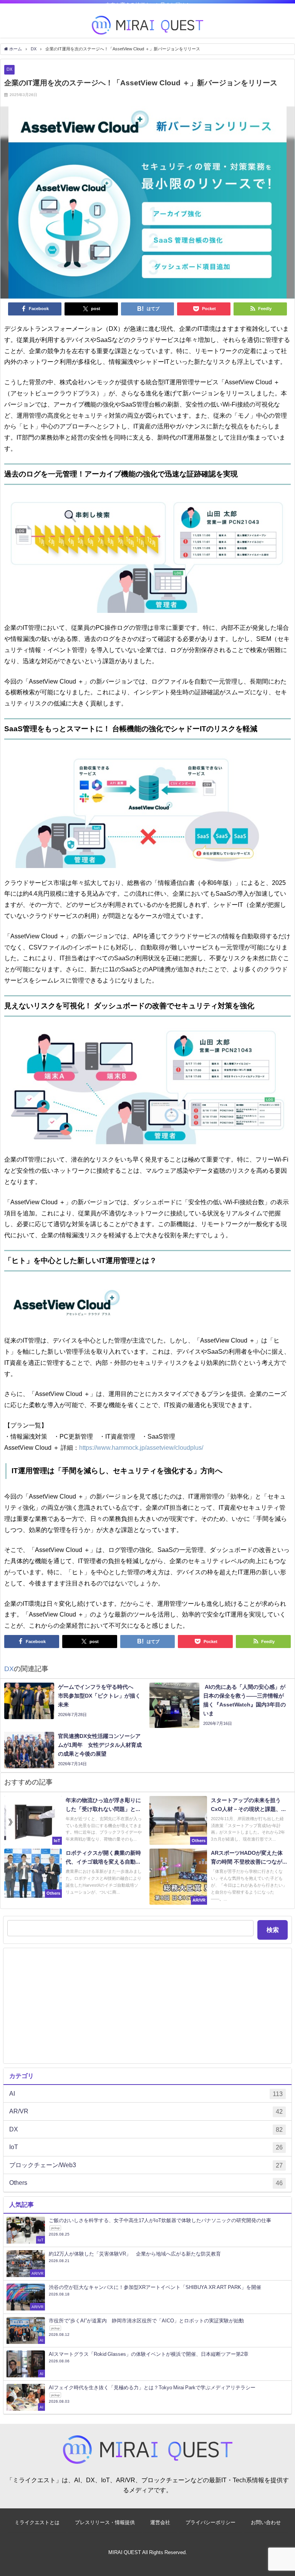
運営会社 (160, 2522)
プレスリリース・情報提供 (105, 2522)
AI (146, 2094)
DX (9, 69)
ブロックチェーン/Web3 (146, 2165)
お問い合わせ (266, 2522)
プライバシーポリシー (210, 2522)
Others (146, 2183)
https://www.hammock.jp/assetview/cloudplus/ (141, 1447)
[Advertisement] (147, 2006)
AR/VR (146, 2111)
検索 (273, 1930)
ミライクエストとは (37, 2522)
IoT (146, 2147)
